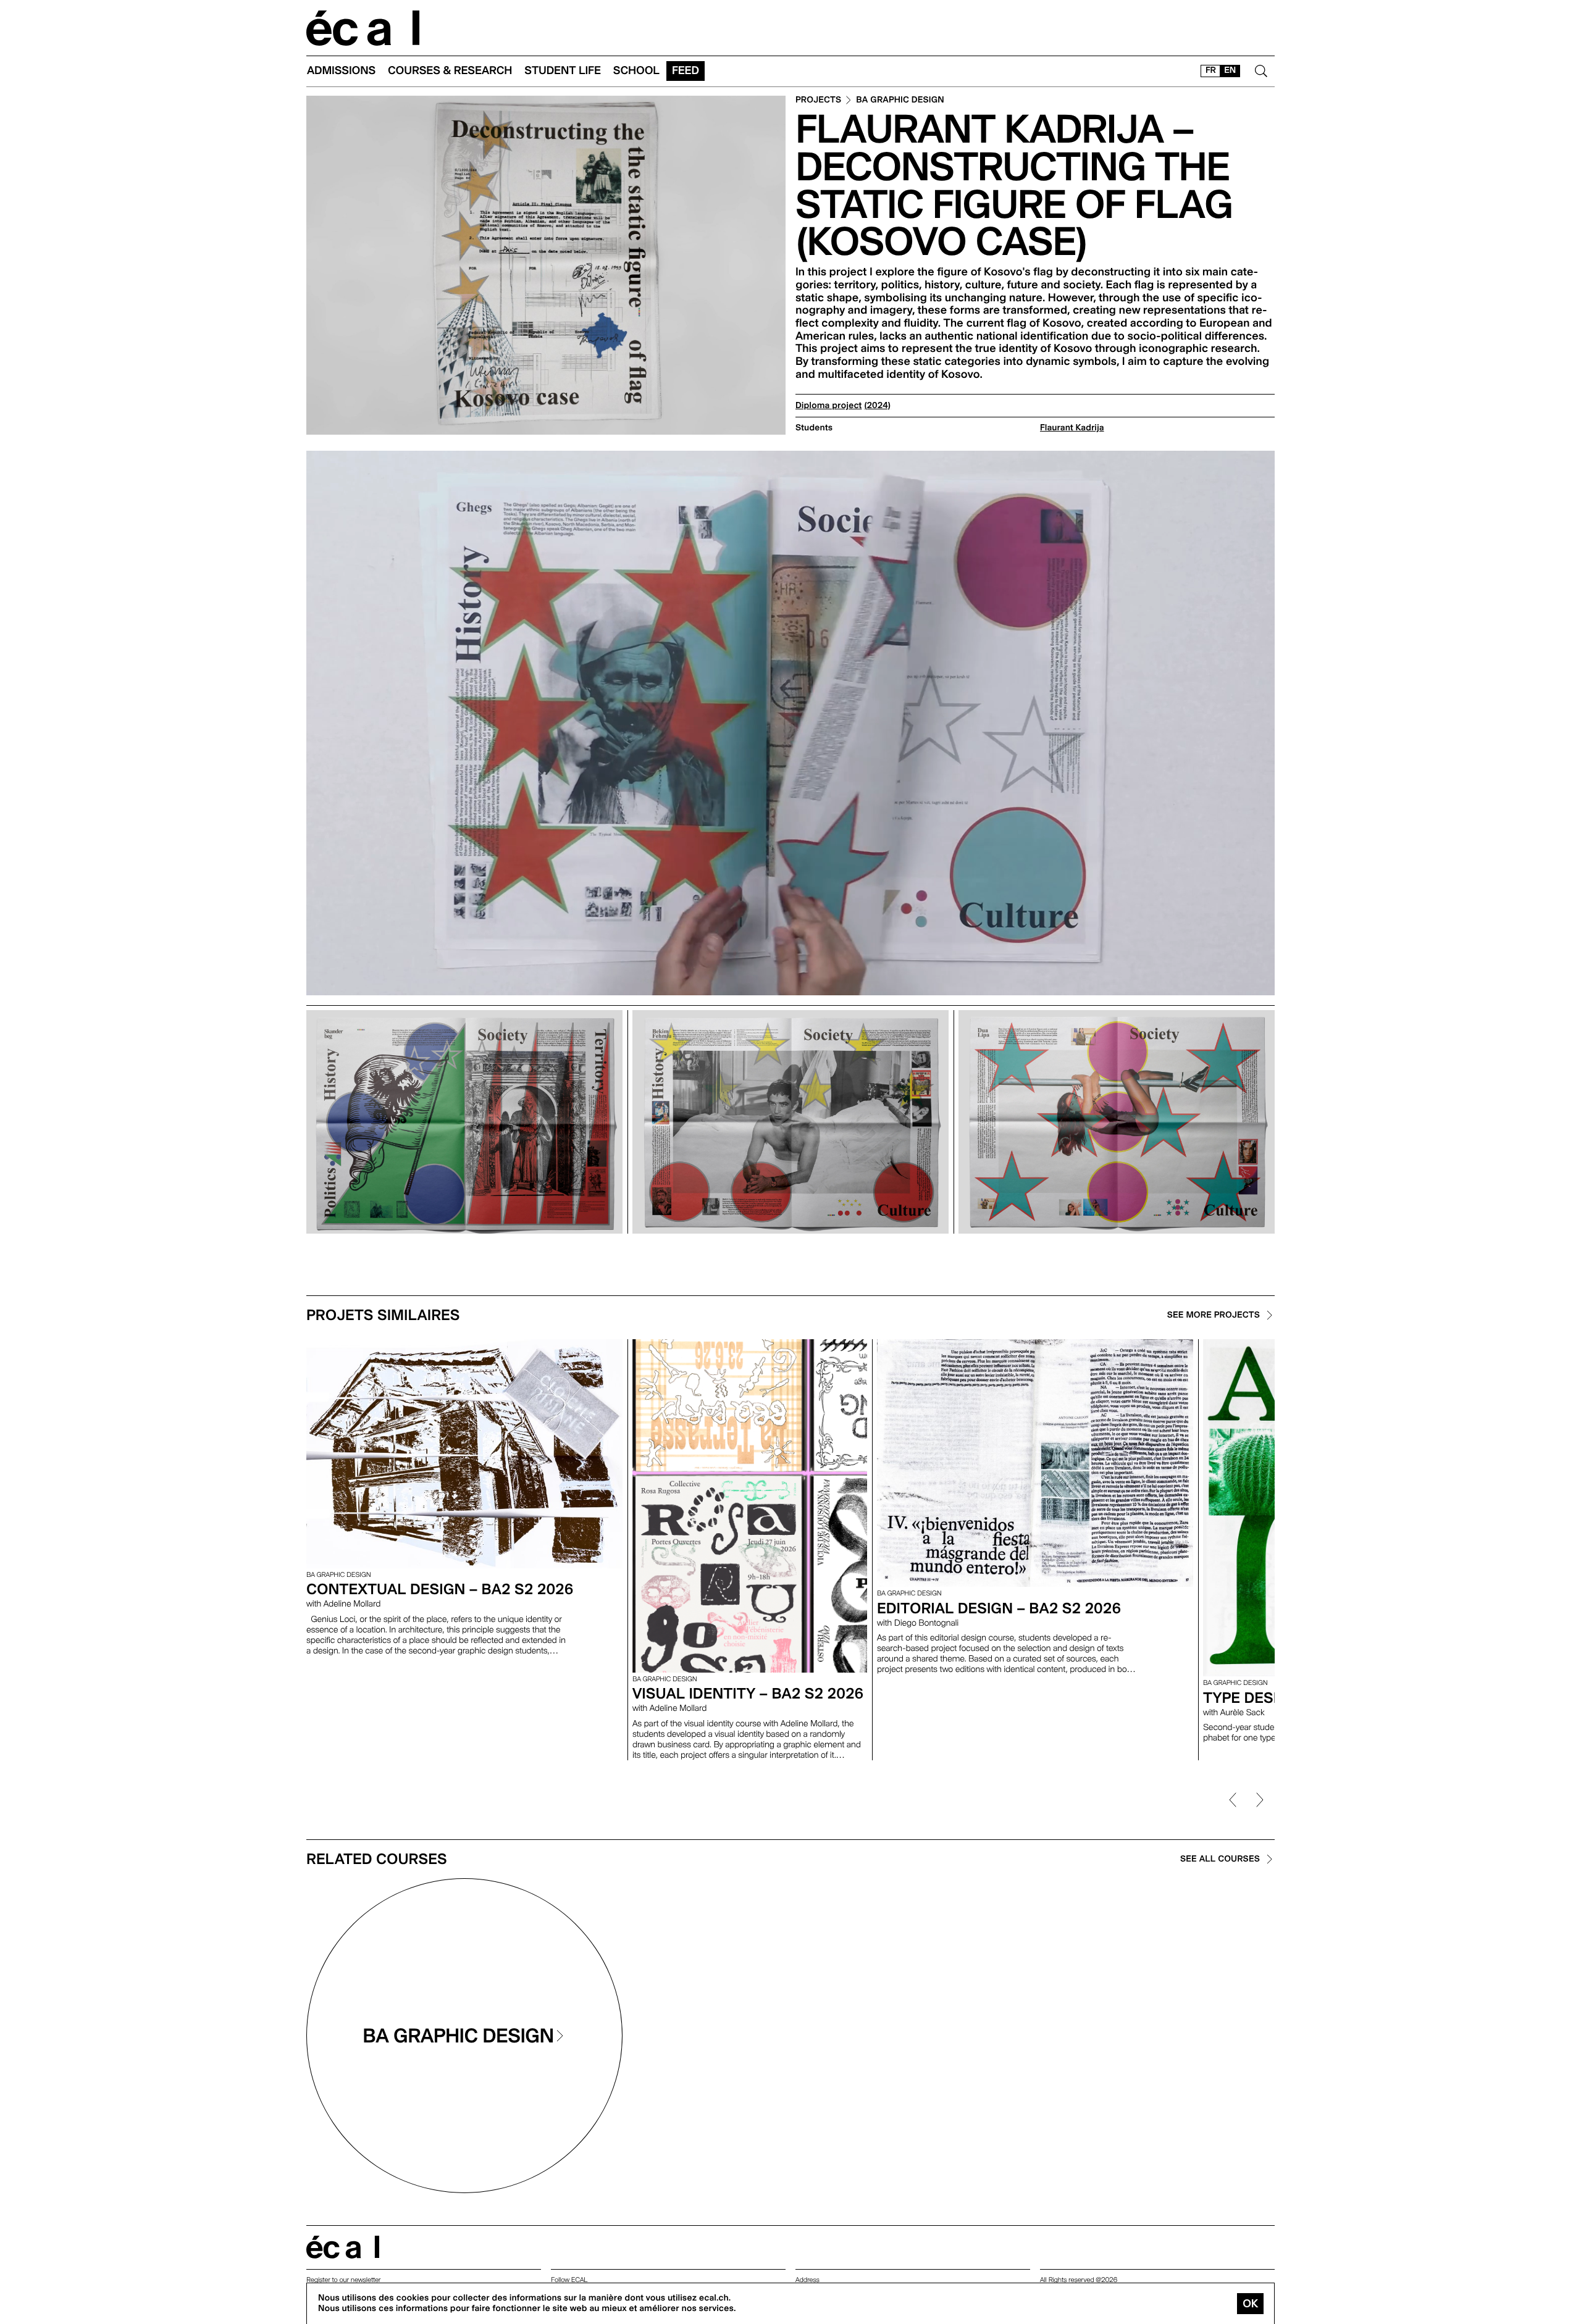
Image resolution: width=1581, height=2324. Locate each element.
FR (1211, 70)
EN (1230, 70)
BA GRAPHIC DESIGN (900, 100)
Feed (686, 71)
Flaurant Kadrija (1072, 428)
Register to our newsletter (343, 2280)
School (636, 71)
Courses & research (450, 71)
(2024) (877, 406)
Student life (563, 71)
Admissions (341, 71)
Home (363, 28)
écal (343, 2247)
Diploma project (828, 406)
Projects (818, 100)
